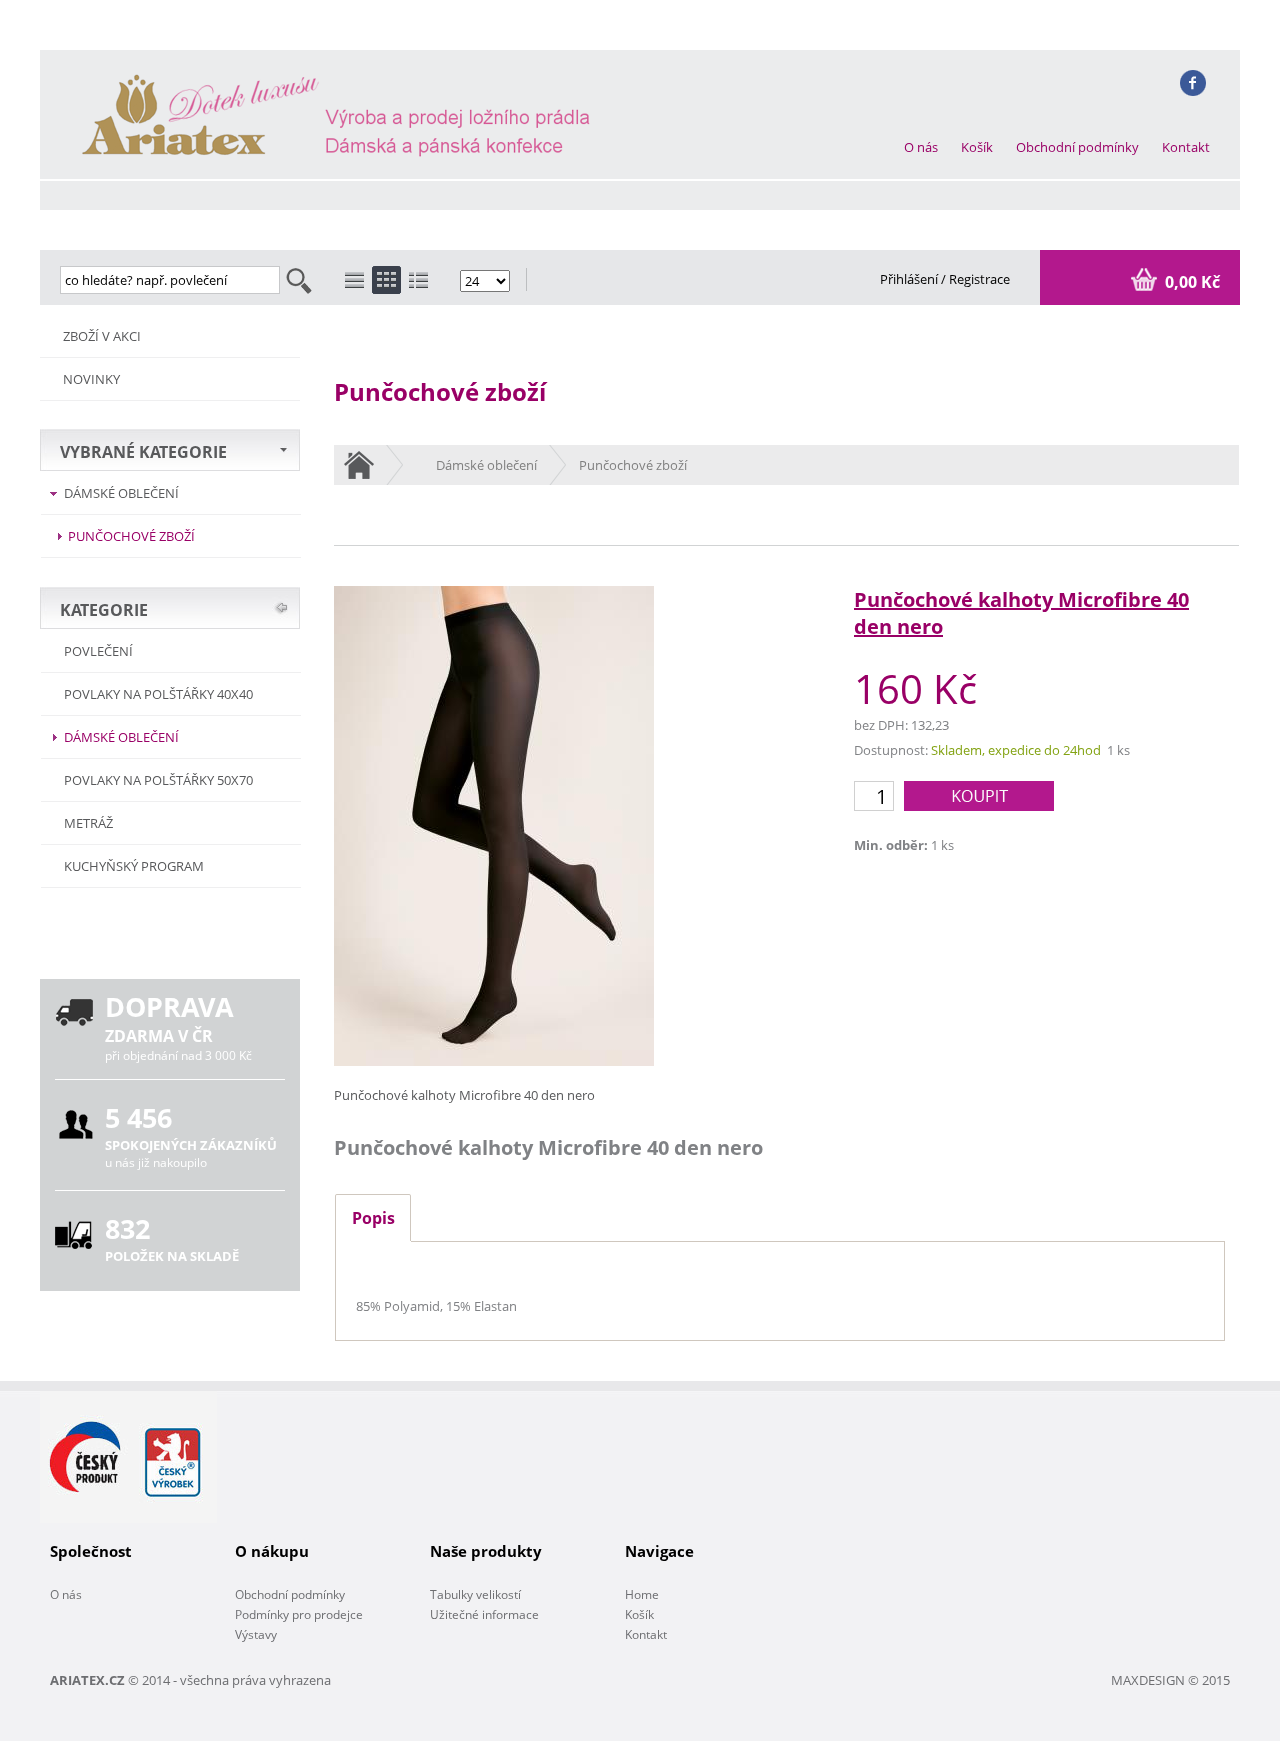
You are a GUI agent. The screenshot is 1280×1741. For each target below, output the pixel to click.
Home (642, 1594)
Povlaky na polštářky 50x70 (158, 780)
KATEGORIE (104, 610)
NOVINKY (91, 379)
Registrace (979, 279)
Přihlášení (910, 279)
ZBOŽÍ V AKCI (102, 336)
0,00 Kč (1190, 282)
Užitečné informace (484, 1614)
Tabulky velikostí (475, 1594)
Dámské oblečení (121, 493)
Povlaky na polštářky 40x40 (158, 694)
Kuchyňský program (134, 866)
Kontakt (1186, 147)
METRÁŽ (88, 823)
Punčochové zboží (131, 536)
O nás (921, 147)
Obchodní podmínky (1077, 147)
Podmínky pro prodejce (299, 1614)
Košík (977, 147)
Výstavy (256, 1634)
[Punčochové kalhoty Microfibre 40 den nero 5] (494, 1061)
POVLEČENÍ (98, 651)
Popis (373, 1218)
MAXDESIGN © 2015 (1170, 1680)
